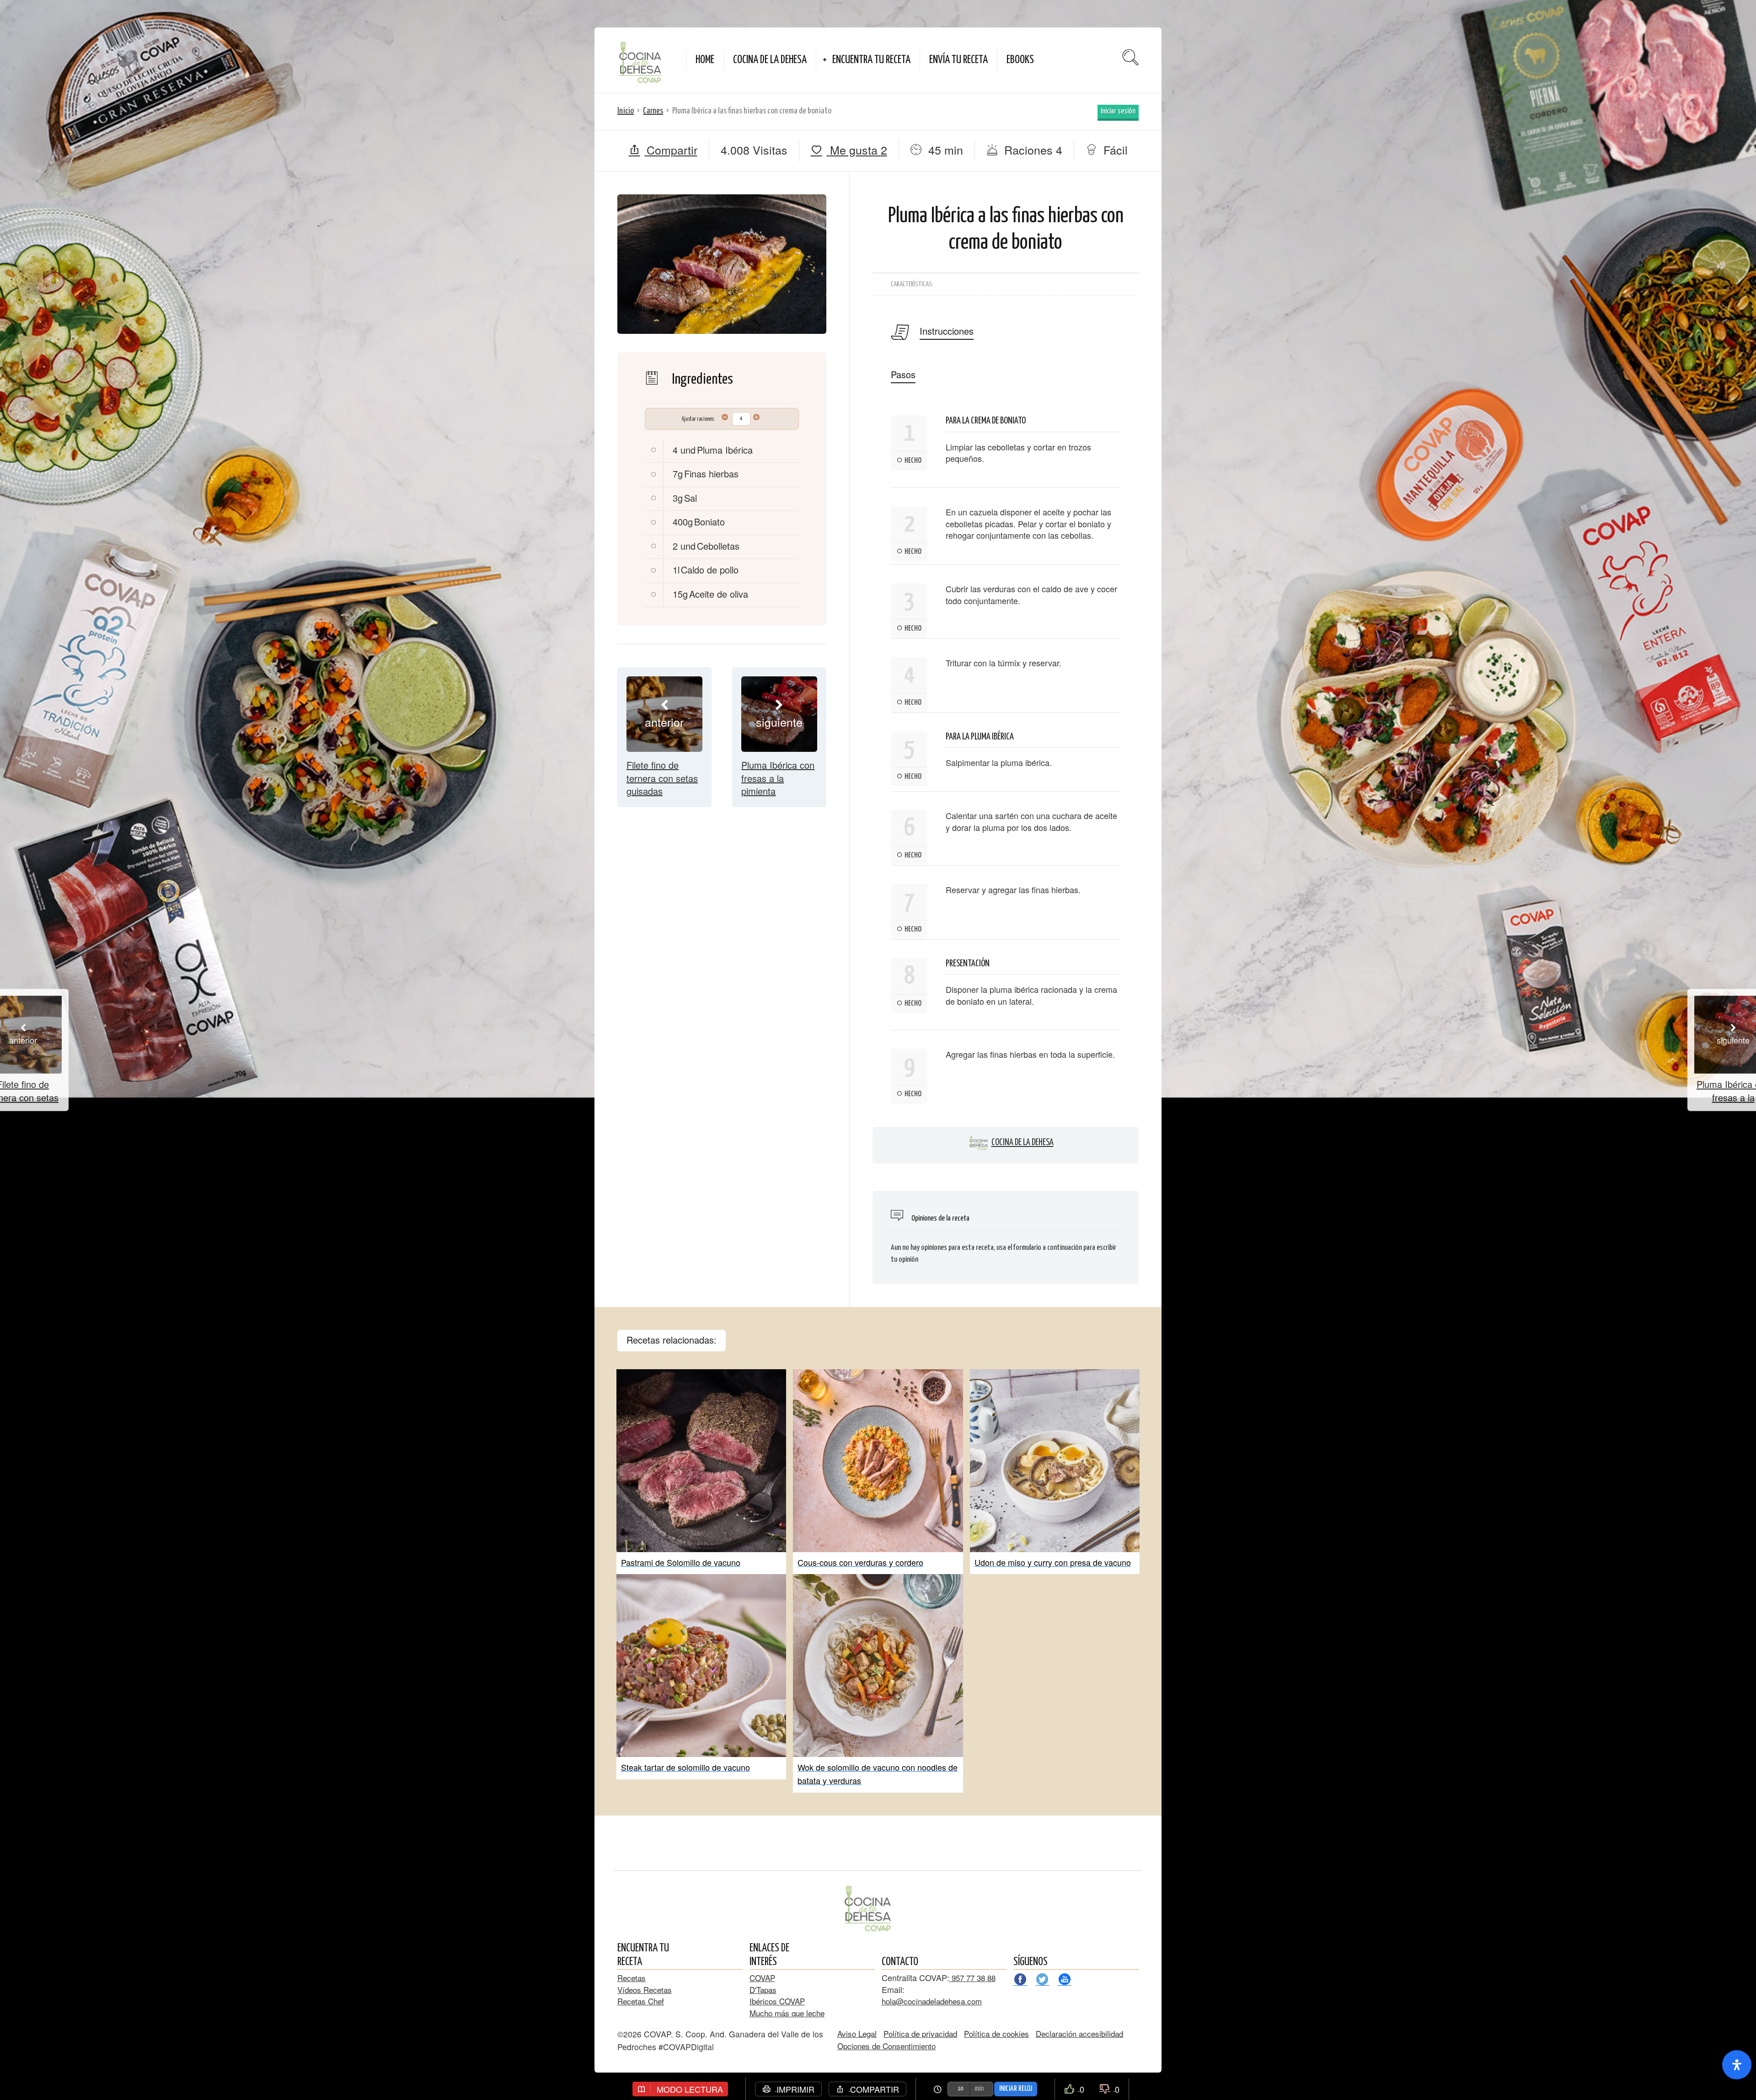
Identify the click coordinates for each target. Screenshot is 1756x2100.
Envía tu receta (958, 60)
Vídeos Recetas (645, 1990)
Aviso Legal (857, 2033)
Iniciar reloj (1016, 2089)
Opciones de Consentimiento (886, 2046)
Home (705, 60)
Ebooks (1020, 60)
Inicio (626, 111)
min (979, 2089)
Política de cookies (996, 2033)
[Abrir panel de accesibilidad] (1737, 2065)
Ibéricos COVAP (777, 2001)
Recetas (632, 1978)
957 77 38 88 (972, 1978)
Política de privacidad (920, 2033)
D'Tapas (763, 1990)
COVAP (762, 1978)
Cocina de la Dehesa (1023, 1143)
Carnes (653, 111)
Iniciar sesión (1118, 111)
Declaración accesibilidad (1079, 2033)
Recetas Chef (641, 2001)
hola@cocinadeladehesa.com (932, 2001)
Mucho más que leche (787, 2013)
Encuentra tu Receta (871, 60)
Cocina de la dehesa (770, 60)
